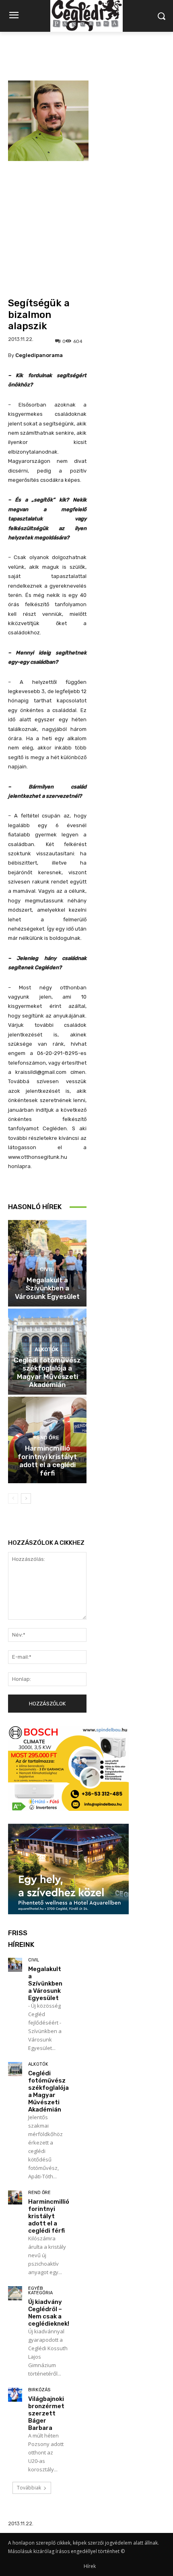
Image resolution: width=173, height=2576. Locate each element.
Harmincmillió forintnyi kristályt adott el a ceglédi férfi (47, 1460)
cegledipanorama (39, 355)
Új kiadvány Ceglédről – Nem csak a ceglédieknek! (49, 2313)
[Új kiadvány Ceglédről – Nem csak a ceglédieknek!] (15, 2293)
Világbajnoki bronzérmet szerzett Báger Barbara (46, 2413)
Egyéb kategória (40, 2291)
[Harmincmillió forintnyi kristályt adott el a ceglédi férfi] (15, 2197)
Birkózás (39, 2390)
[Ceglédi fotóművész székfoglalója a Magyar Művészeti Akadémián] (15, 2069)
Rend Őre (46, 1438)
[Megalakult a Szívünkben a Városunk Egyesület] (15, 1965)
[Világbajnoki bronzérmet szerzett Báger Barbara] (15, 2395)
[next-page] (26, 1499)
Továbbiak (29, 2488)
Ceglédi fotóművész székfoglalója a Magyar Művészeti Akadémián (47, 1372)
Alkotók (46, 1349)
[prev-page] (13, 1499)
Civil (46, 1269)
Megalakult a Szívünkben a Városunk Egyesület (47, 1288)
